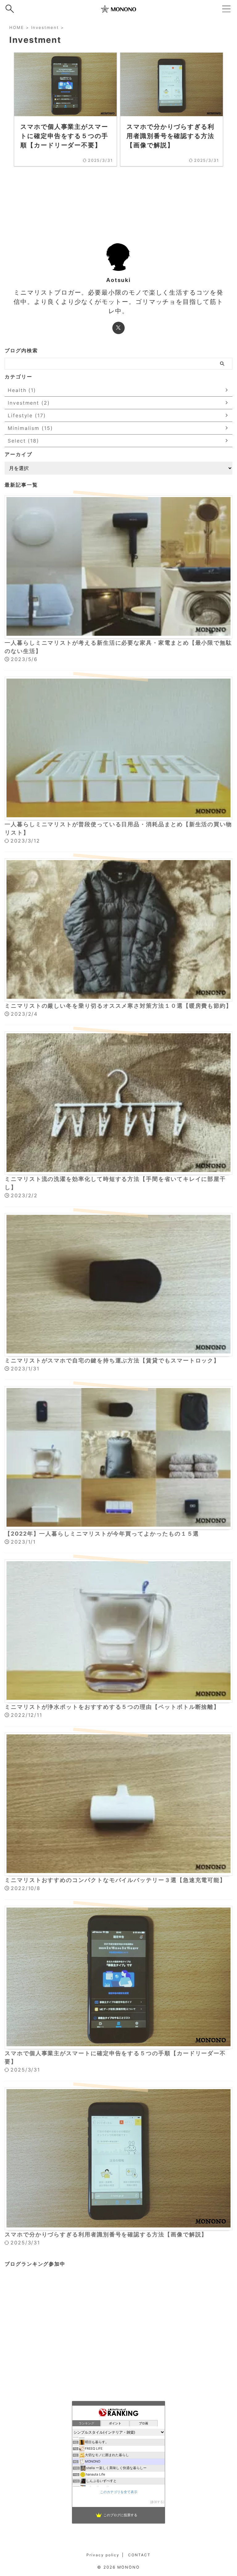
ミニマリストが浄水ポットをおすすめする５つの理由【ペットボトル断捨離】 (112, 1707)
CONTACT (139, 2555)
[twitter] (118, 328)
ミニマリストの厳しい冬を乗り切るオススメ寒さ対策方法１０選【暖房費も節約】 (118, 1006)
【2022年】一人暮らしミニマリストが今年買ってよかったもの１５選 (102, 1534)
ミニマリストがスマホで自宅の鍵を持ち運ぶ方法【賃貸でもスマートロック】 (112, 1360)
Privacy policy (103, 2555)
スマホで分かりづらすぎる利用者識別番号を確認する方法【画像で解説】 (106, 2234)
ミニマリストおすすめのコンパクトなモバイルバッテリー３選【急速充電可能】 (115, 1880)
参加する (157, 2502)
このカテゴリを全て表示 (119, 2492)
